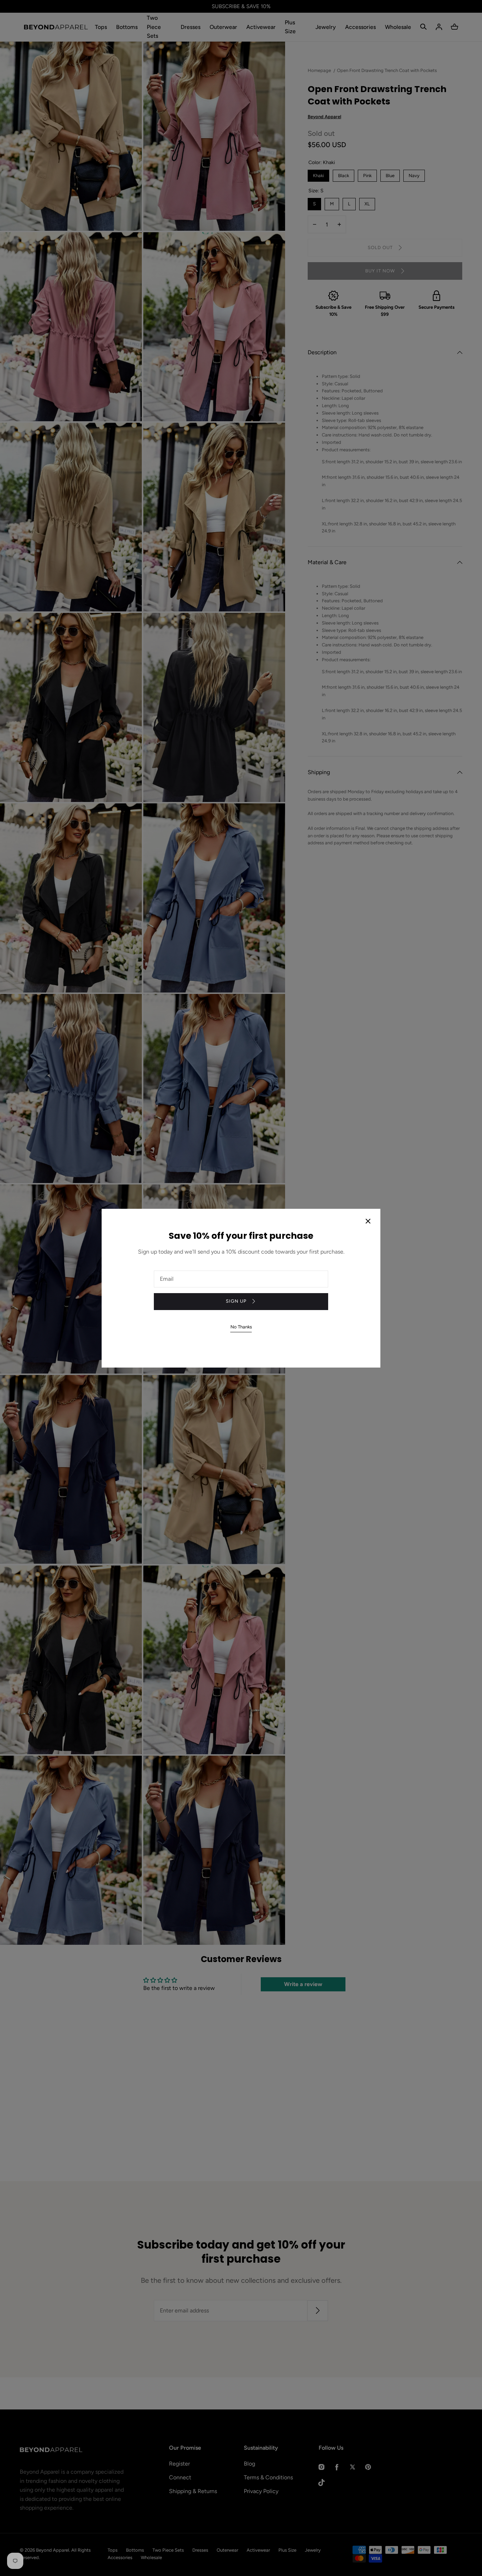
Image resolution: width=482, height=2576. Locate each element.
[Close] (368, 1222)
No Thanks (241, 1327)
